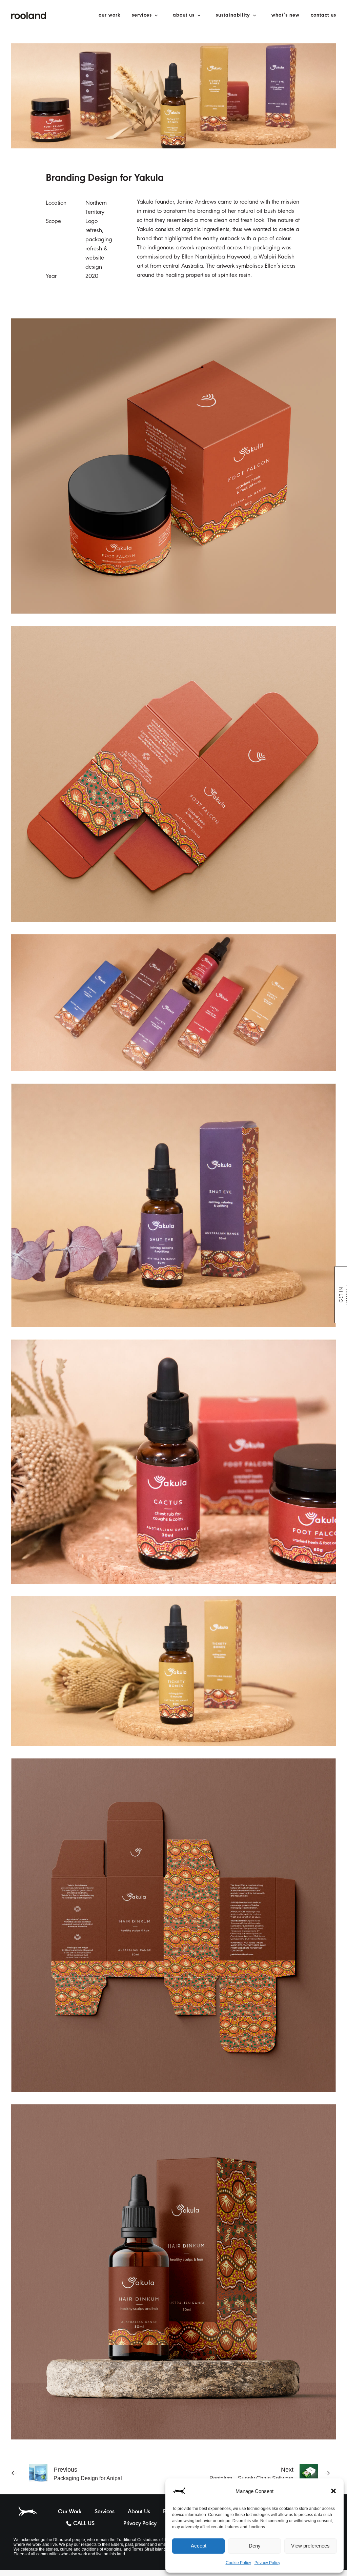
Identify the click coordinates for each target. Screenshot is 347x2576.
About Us (184, 16)
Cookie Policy (238, 2563)
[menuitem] (112, 16)
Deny (255, 2546)
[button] (333, 2491)
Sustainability (233, 16)
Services (142, 16)
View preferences (310, 2546)
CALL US (84, 2524)
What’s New (285, 16)
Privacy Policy (267, 2563)
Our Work (110, 16)
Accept (199, 2546)
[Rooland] (28, 16)
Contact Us (323, 16)
